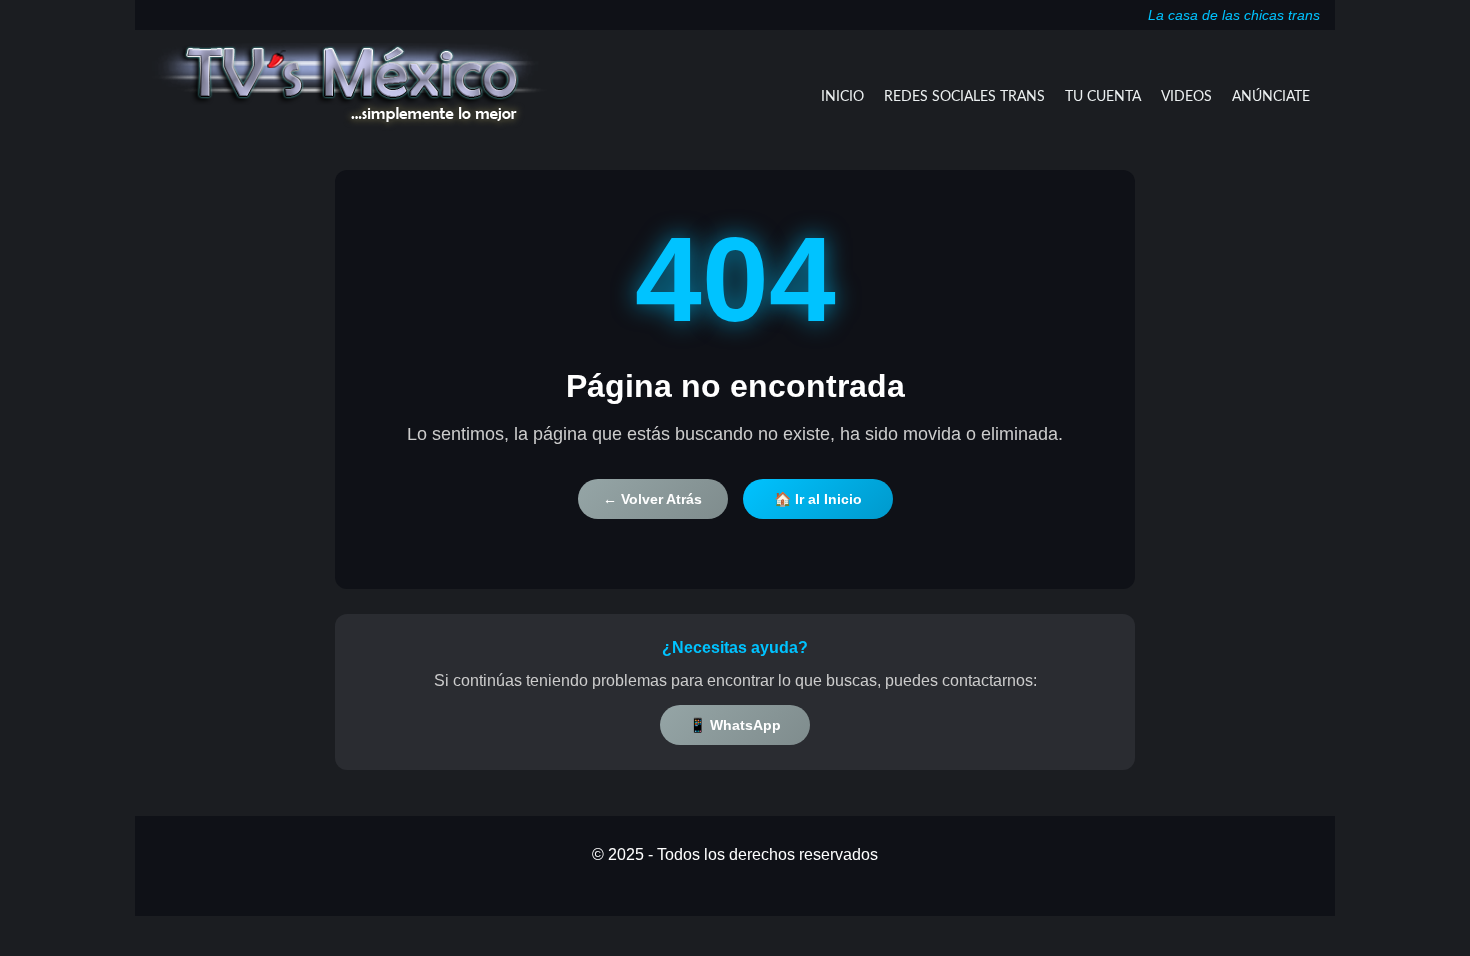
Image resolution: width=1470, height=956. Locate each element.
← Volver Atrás (652, 499)
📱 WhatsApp (735, 725)
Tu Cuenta (1103, 97)
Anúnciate (1271, 97)
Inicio (842, 97)
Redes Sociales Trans (964, 97)
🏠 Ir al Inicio (818, 499)
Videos (1186, 97)
